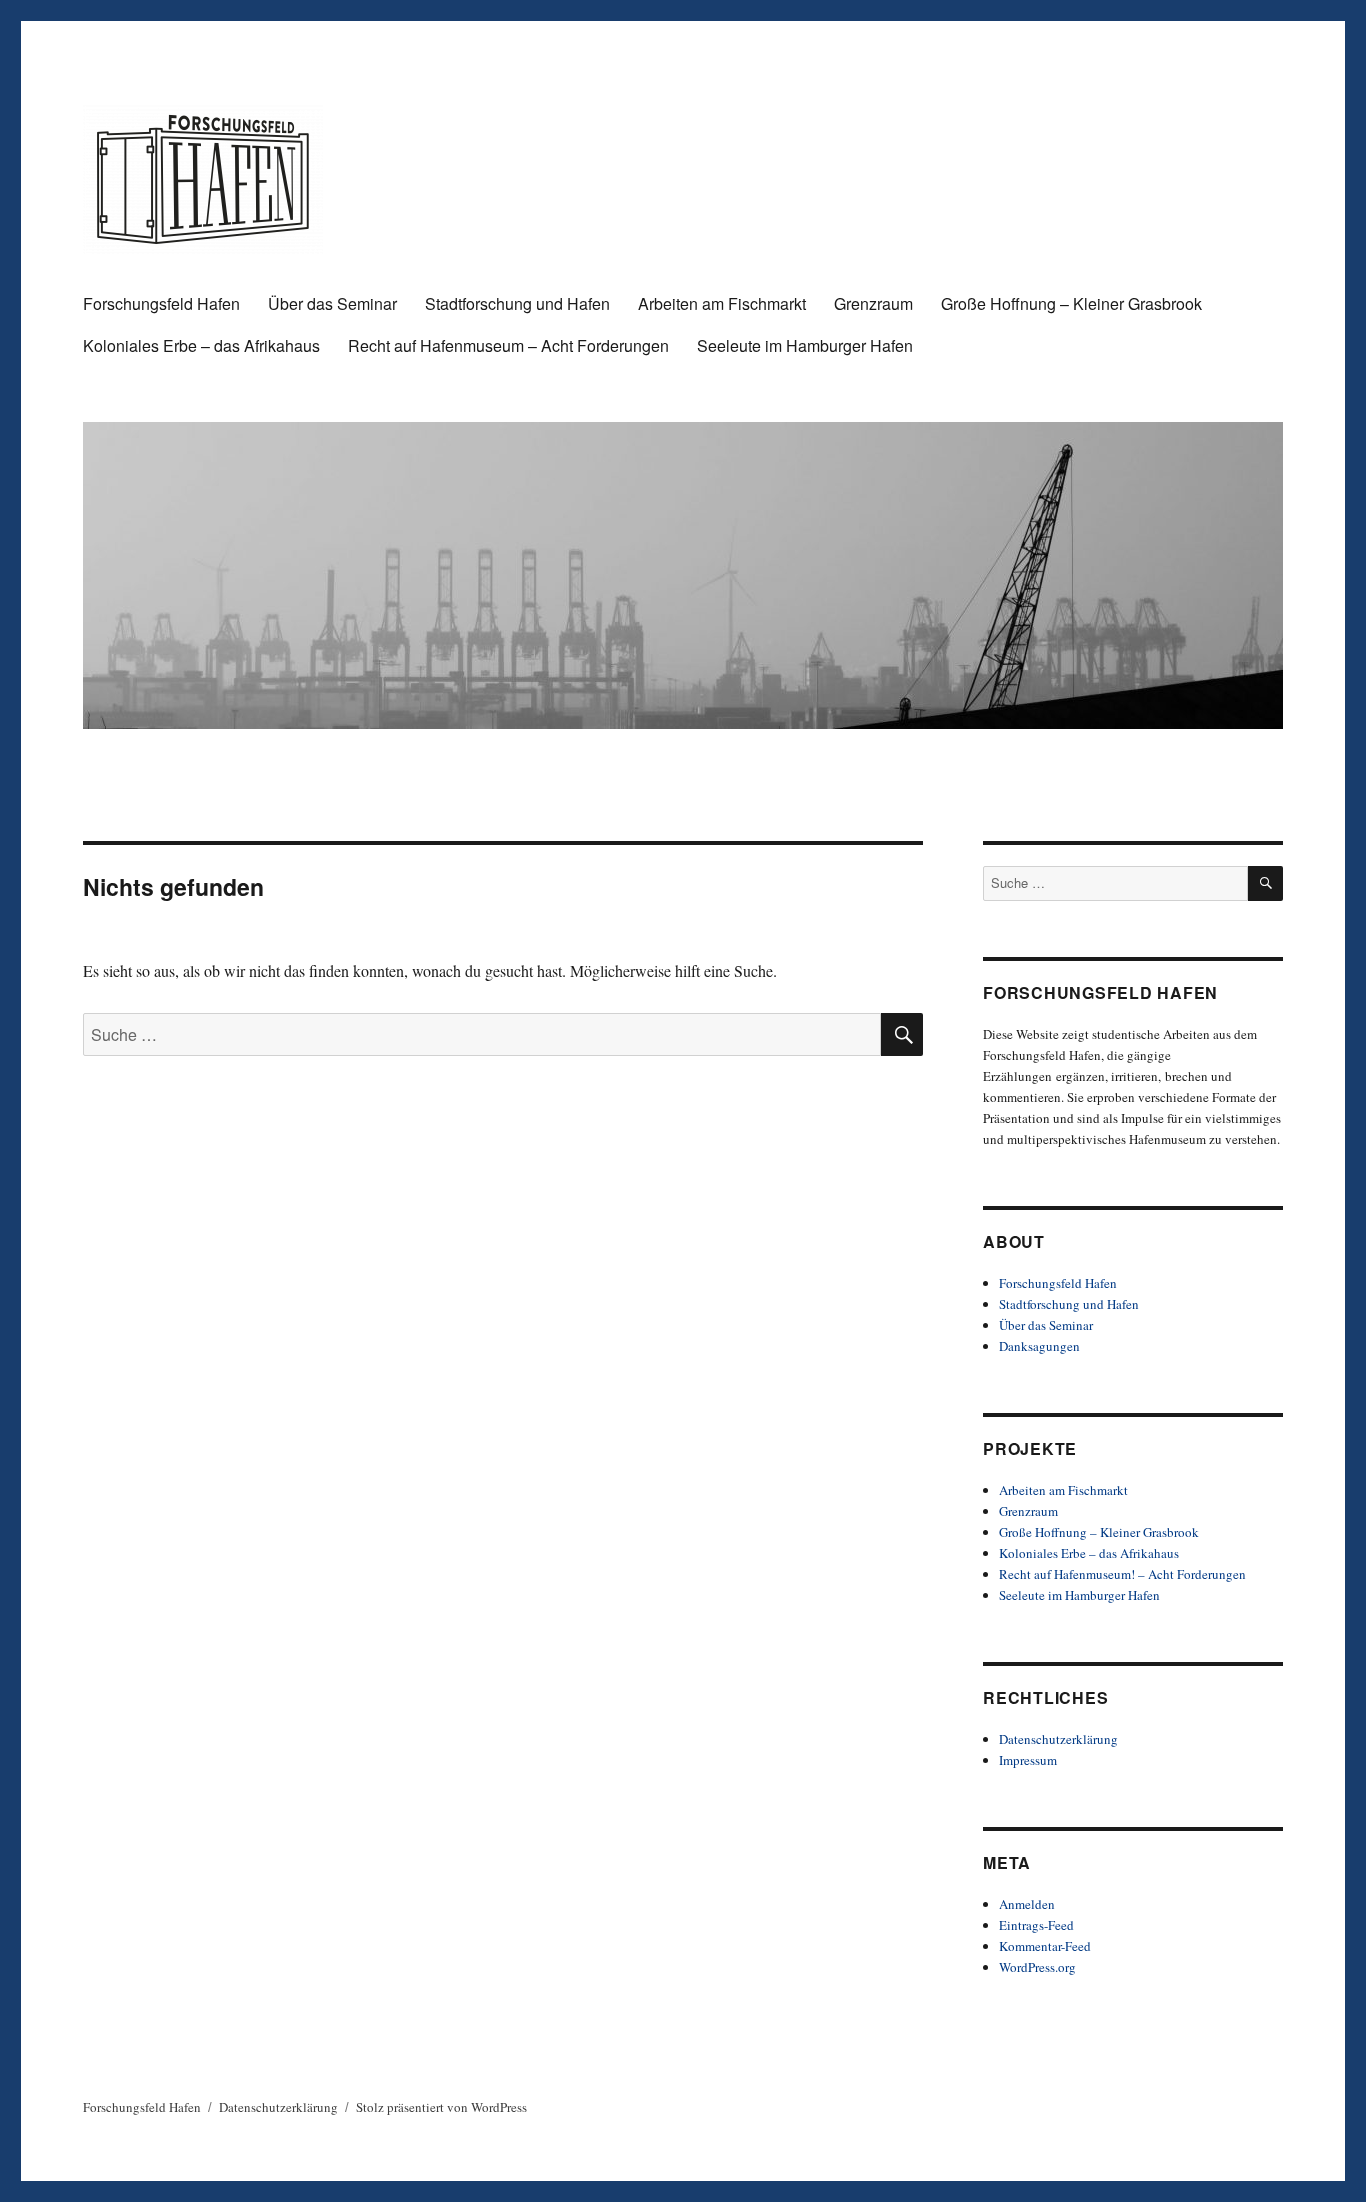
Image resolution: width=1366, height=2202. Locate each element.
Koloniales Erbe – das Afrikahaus (201, 345)
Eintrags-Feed (1036, 1925)
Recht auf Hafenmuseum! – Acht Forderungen (1122, 1574)
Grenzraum (873, 303)
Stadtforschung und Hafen (517, 303)
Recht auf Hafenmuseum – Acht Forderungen (508, 345)
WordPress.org (1037, 1967)
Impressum (1028, 1760)
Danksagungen (1039, 1346)
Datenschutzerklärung (1058, 1739)
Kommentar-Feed (1045, 1946)
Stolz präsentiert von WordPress (441, 2107)
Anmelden (1027, 1904)
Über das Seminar (332, 303)
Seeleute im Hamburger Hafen (805, 345)
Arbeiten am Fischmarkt (722, 303)
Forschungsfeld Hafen (161, 303)
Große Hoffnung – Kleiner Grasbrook (1071, 303)
